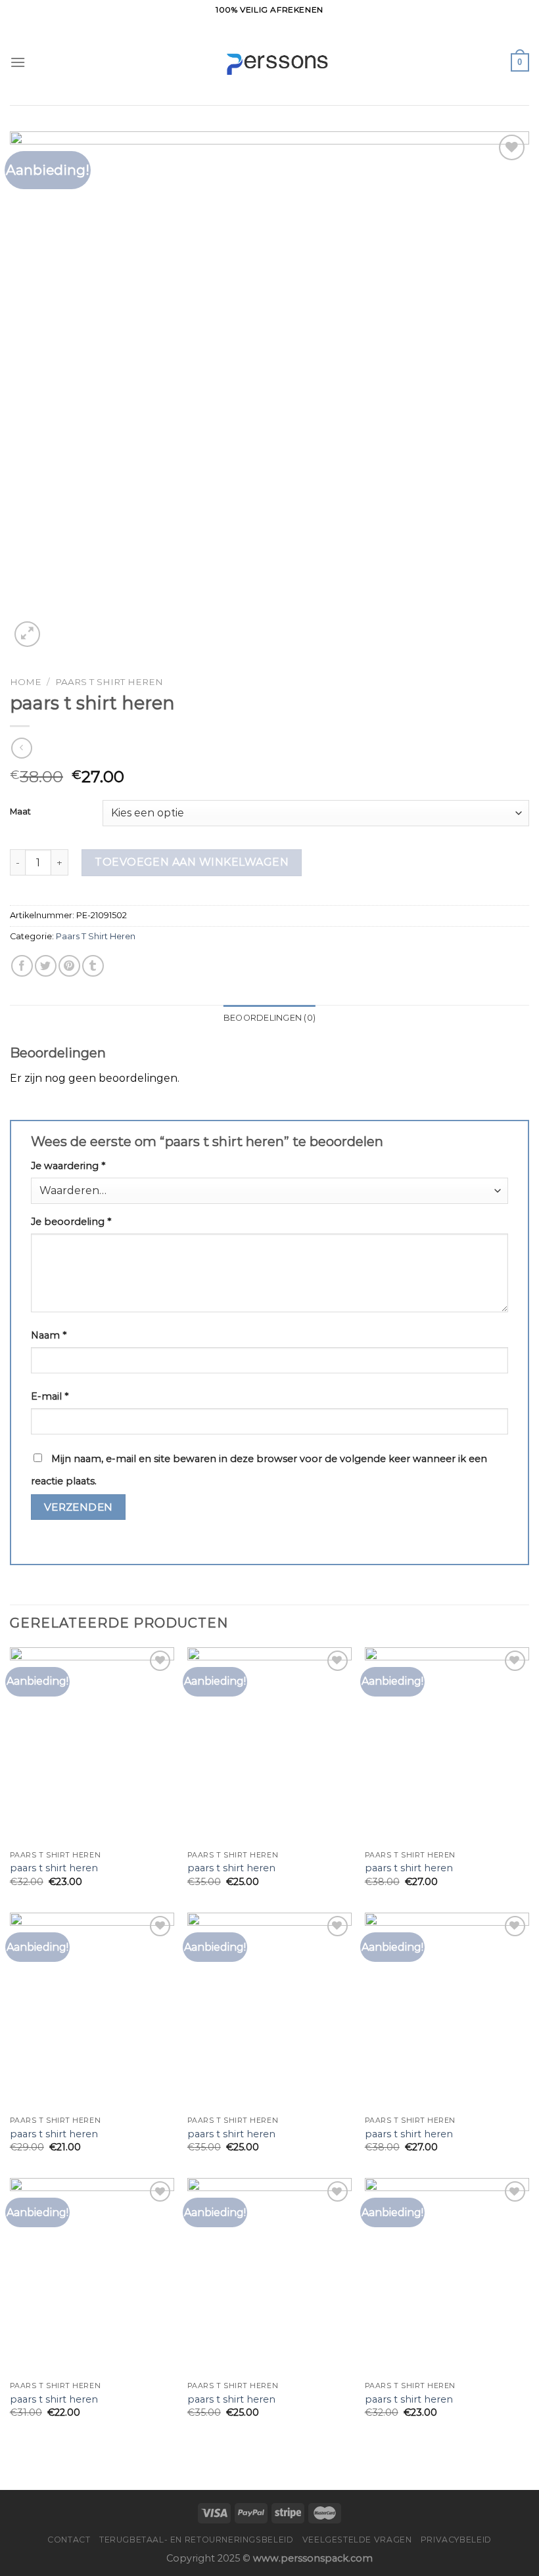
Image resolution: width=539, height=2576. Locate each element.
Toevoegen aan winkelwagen (192, 862)
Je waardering (68, 1166)
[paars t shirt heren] (92, 1746)
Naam (49, 1335)
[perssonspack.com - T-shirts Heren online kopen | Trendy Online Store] (270, 63)
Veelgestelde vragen (357, 2540)
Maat (20, 812)
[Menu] (18, 62)
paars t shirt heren (54, 1868)
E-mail (50, 1396)
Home (26, 682)
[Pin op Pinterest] (69, 966)
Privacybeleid (456, 2540)
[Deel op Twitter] (46, 966)
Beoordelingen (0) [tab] (269, 1018)
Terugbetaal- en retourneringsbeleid (196, 2540)
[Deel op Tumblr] (93, 966)
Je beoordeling (71, 1222)
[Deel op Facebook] (22, 966)
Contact (69, 2540)
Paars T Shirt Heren (109, 682)
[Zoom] (27, 634)
